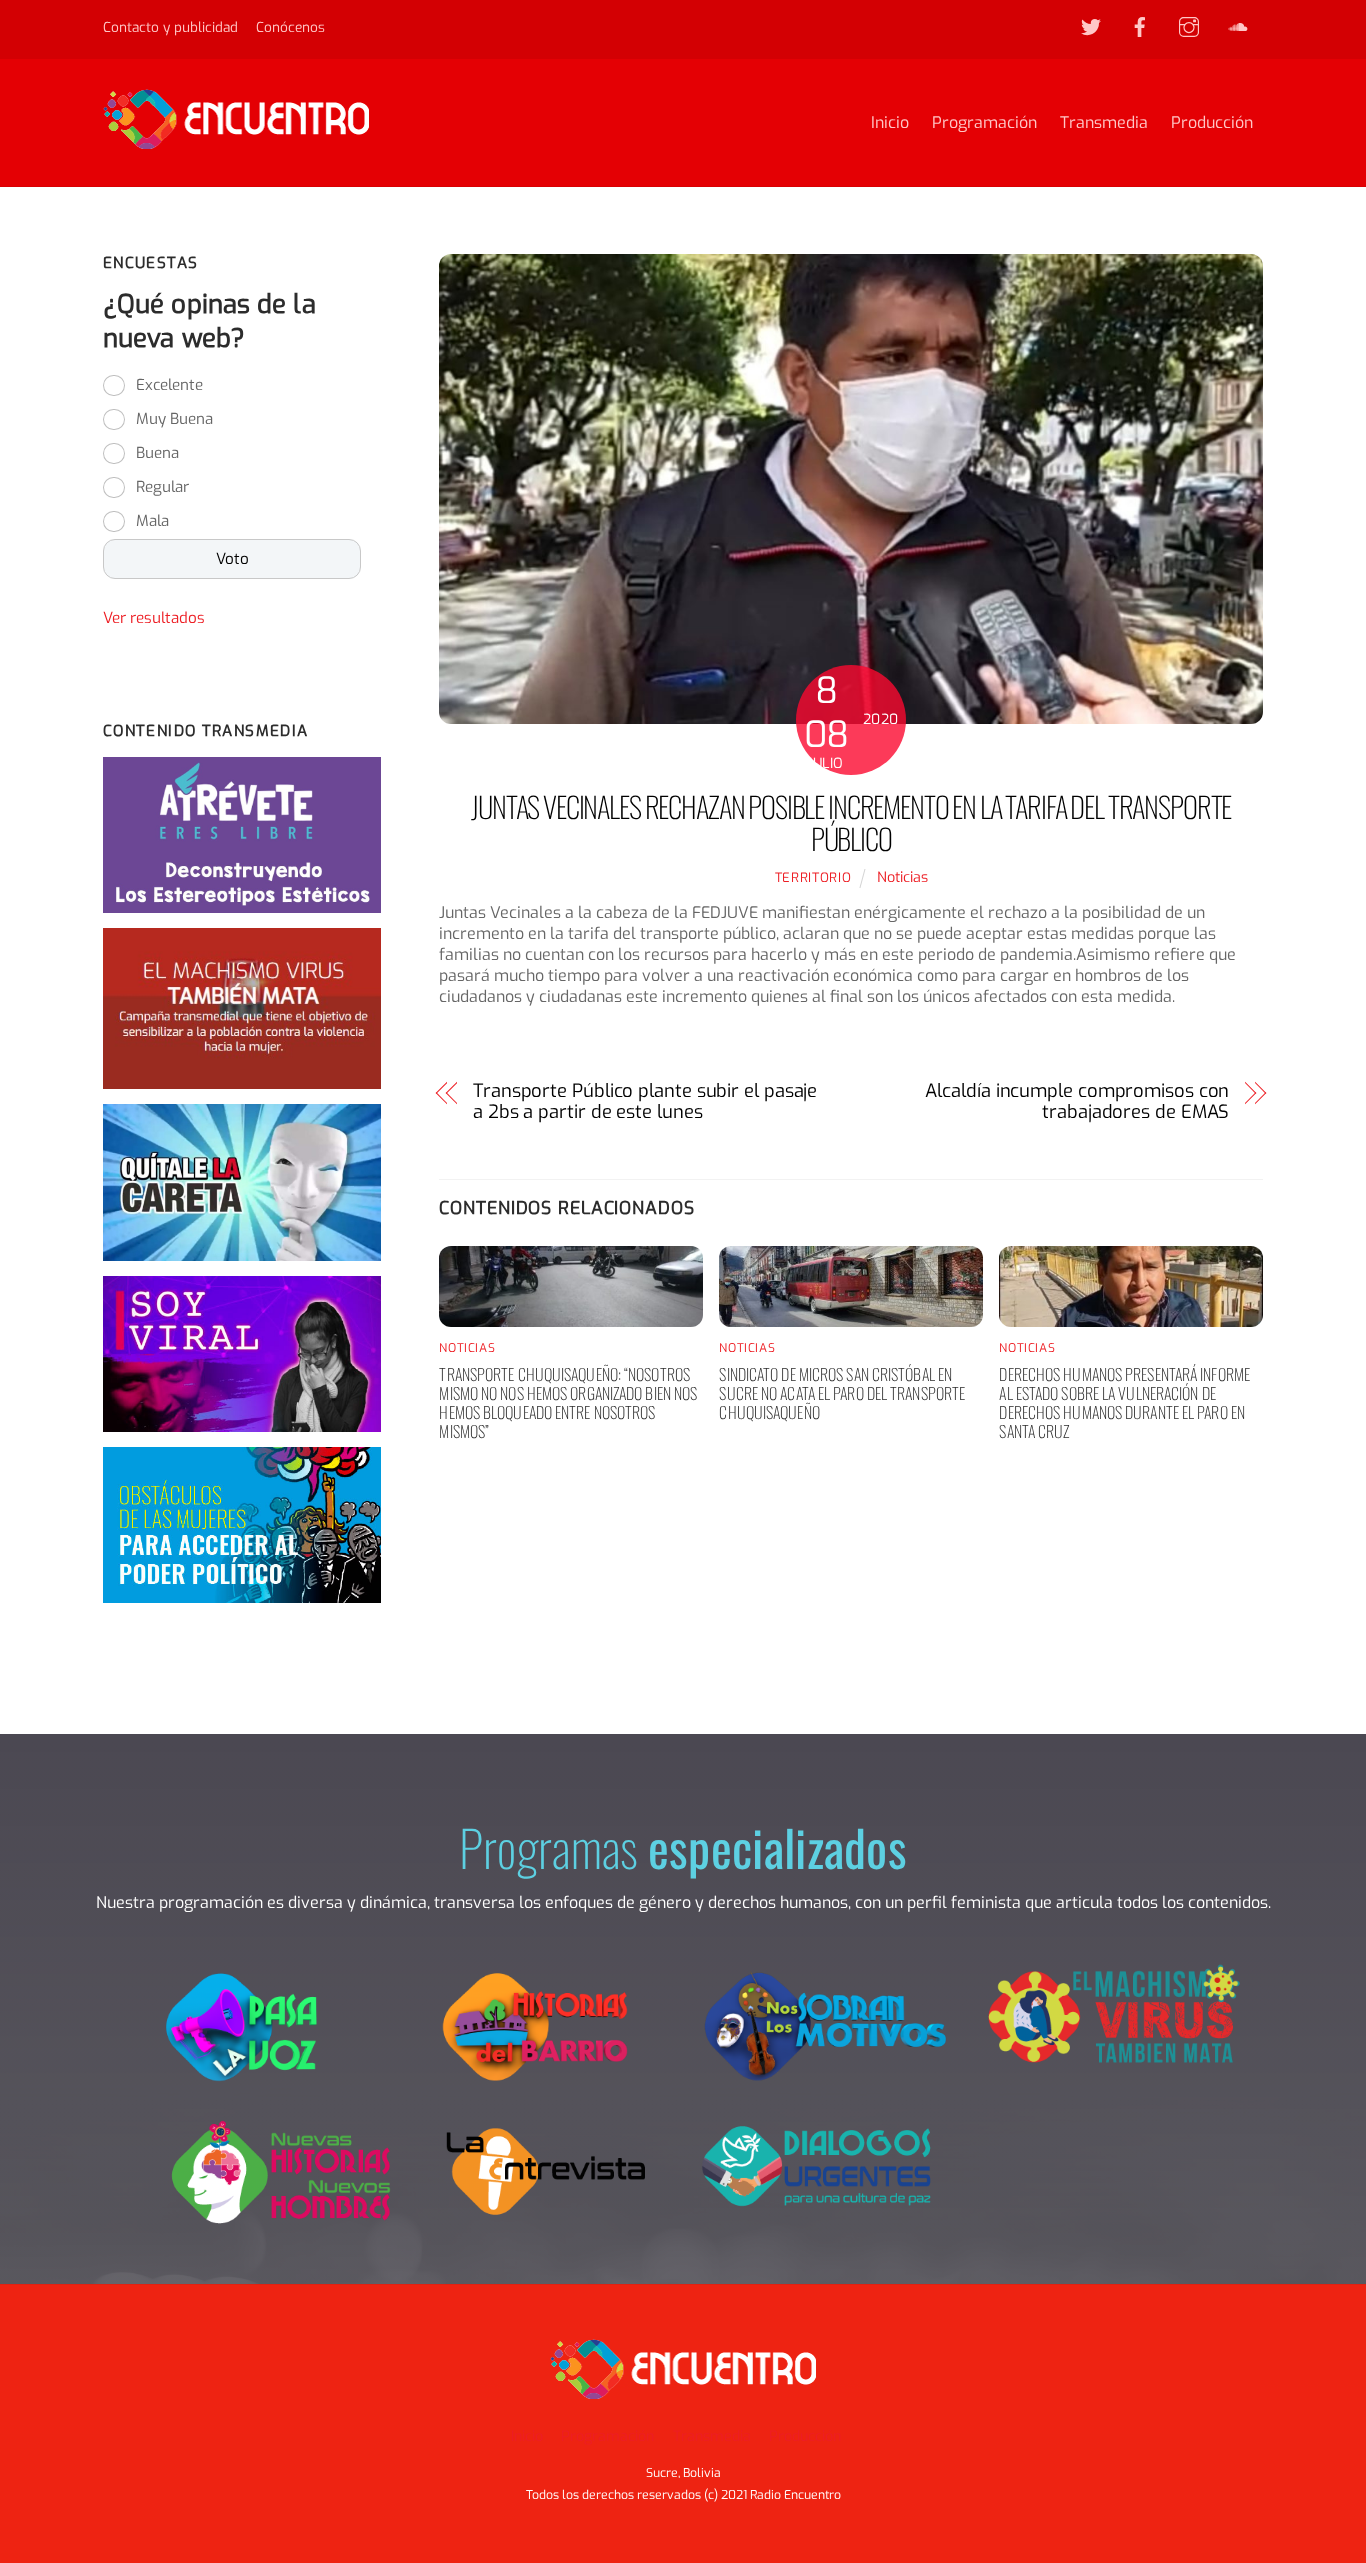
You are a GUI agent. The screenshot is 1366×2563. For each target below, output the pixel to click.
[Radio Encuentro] (236, 140)
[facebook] (1140, 26)
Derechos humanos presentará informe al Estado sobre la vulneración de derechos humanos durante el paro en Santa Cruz (1124, 1403)
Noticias (902, 877)
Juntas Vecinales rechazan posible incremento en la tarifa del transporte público (851, 822)
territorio (813, 877)
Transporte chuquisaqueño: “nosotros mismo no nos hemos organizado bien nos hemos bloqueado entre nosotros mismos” (568, 1403)
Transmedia (1104, 122)
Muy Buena (174, 419)
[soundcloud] (1238, 26)
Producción (1212, 122)
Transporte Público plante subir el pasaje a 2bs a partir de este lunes (645, 1102)
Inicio (890, 122)
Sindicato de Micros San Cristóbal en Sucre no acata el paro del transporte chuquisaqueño (842, 1393)
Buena (157, 453)
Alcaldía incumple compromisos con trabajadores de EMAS (1077, 1102)
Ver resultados (154, 618)
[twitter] (1091, 26)
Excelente (169, 385)
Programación (984, 122)
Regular (162, 487)
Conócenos (290, 27)
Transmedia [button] (712, 2436)
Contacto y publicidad (170, 27)
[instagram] (1189, 26)
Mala (152, 521)
